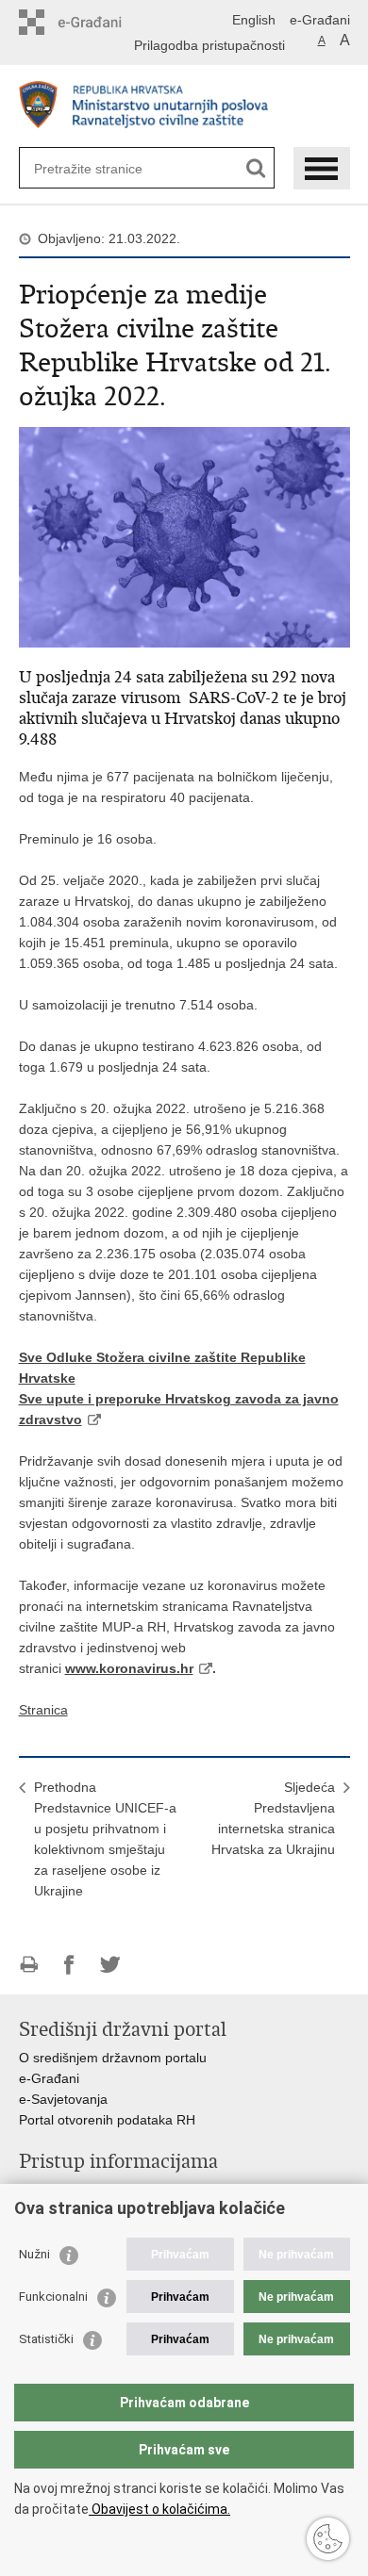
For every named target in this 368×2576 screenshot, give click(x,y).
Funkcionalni (53, 2297)
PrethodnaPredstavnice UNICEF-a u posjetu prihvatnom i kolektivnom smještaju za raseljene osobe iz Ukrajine (105, 1839)
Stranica (43, 1710)
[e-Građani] (100, 22)
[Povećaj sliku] (184, 536)
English (254, 20)
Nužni (34, 2254)
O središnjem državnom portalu (113, 2058)
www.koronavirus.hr (129, 1668)
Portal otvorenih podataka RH (107, 2120)
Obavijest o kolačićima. (159, 2509)
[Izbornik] (322, 168)
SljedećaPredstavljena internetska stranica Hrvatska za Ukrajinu (273, 1818)
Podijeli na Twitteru (110, 1965)
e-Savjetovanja (63, 2099)
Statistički (46, 2339)
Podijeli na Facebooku (69, 1965)
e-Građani (320, 20)
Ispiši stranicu (29, 1965)
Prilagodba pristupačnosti (209, 45)
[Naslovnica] (184, 107)
